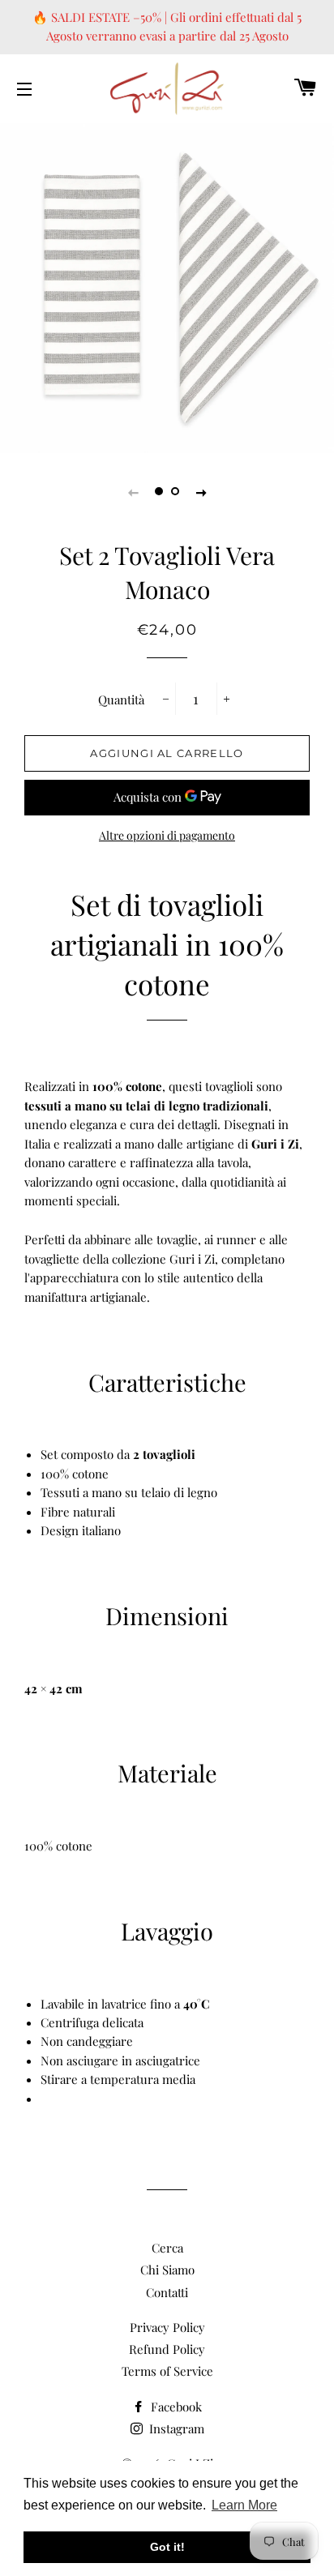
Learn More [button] (244, 2505)
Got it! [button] (167, 2547)
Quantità (121, 700)
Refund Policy (167, 2349)
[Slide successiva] (201, 491)
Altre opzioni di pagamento (167, 835)
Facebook (175, 2407)
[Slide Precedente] (133, 491)
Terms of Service (167, 2371)
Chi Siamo (167, 2270)
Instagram (175, 2428)
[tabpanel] (167, 286)
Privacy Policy (167, 2327)
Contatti (167, 2292)
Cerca (167, 2248)
